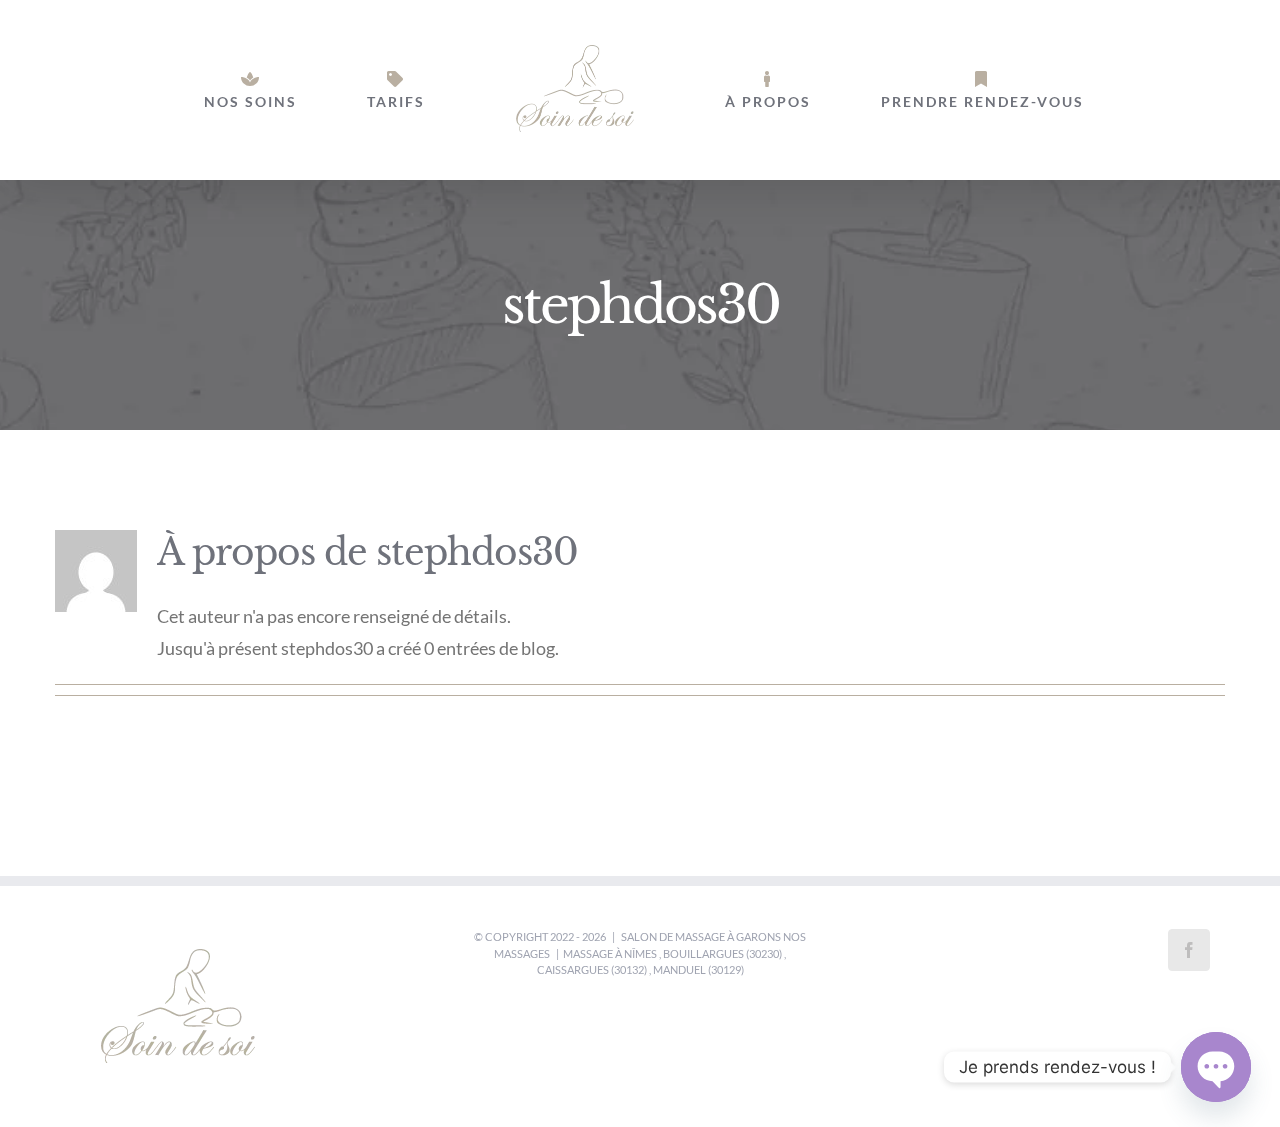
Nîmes (640, 953)
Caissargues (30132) (592, 969)
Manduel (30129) (698, 969)
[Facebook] (1189, 950)
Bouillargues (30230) (722, 953)
